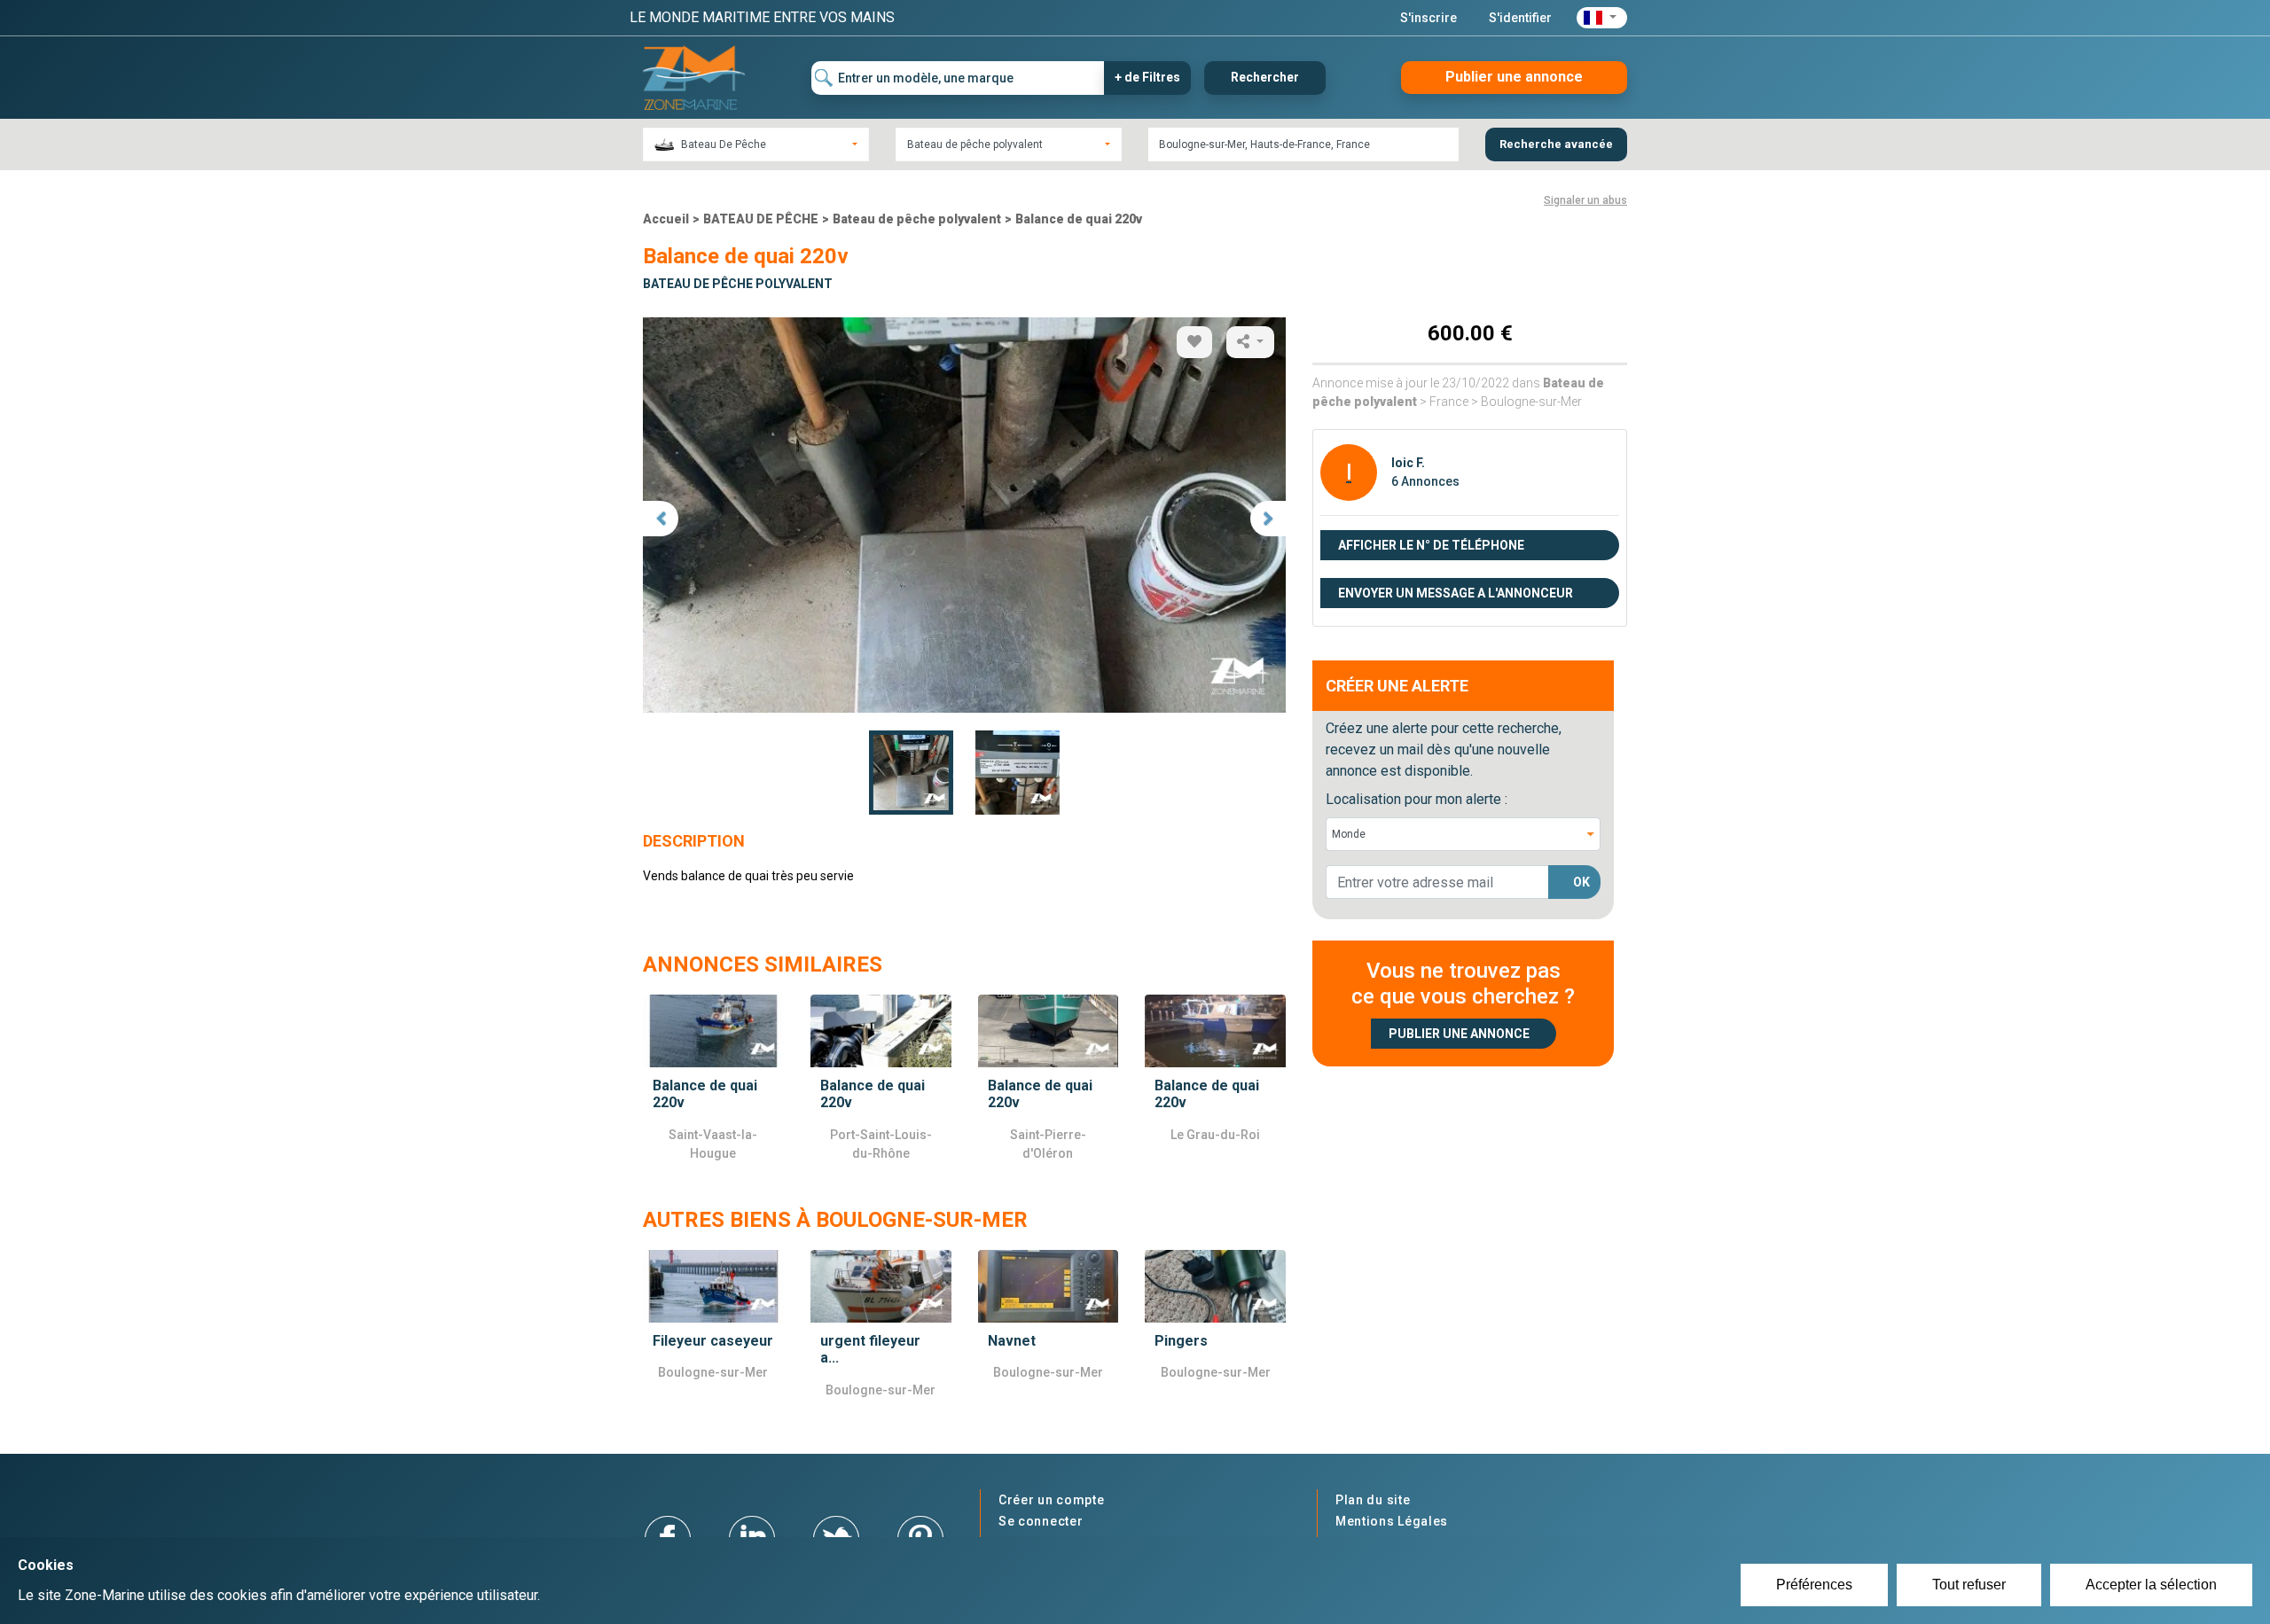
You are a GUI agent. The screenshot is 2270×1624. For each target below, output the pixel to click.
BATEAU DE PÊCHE (761, 219)
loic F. (1408, 463)
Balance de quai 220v (1079, 219)
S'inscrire (1429, 18)
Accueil (666, 219)
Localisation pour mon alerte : (1417, 799)
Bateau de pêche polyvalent (917, 219)
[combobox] (756, 144)
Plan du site (1373, 1500)
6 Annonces (1425, 481)
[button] (1602, 18)
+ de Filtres (1147, 77)
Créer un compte (1052, 1500)
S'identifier (1520, 18)
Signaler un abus (1585, 200)
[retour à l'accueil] (694, 77)
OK (1581, 882)
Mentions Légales (1392, 1521)
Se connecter (1041, 1521)
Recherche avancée (1556, 144)
